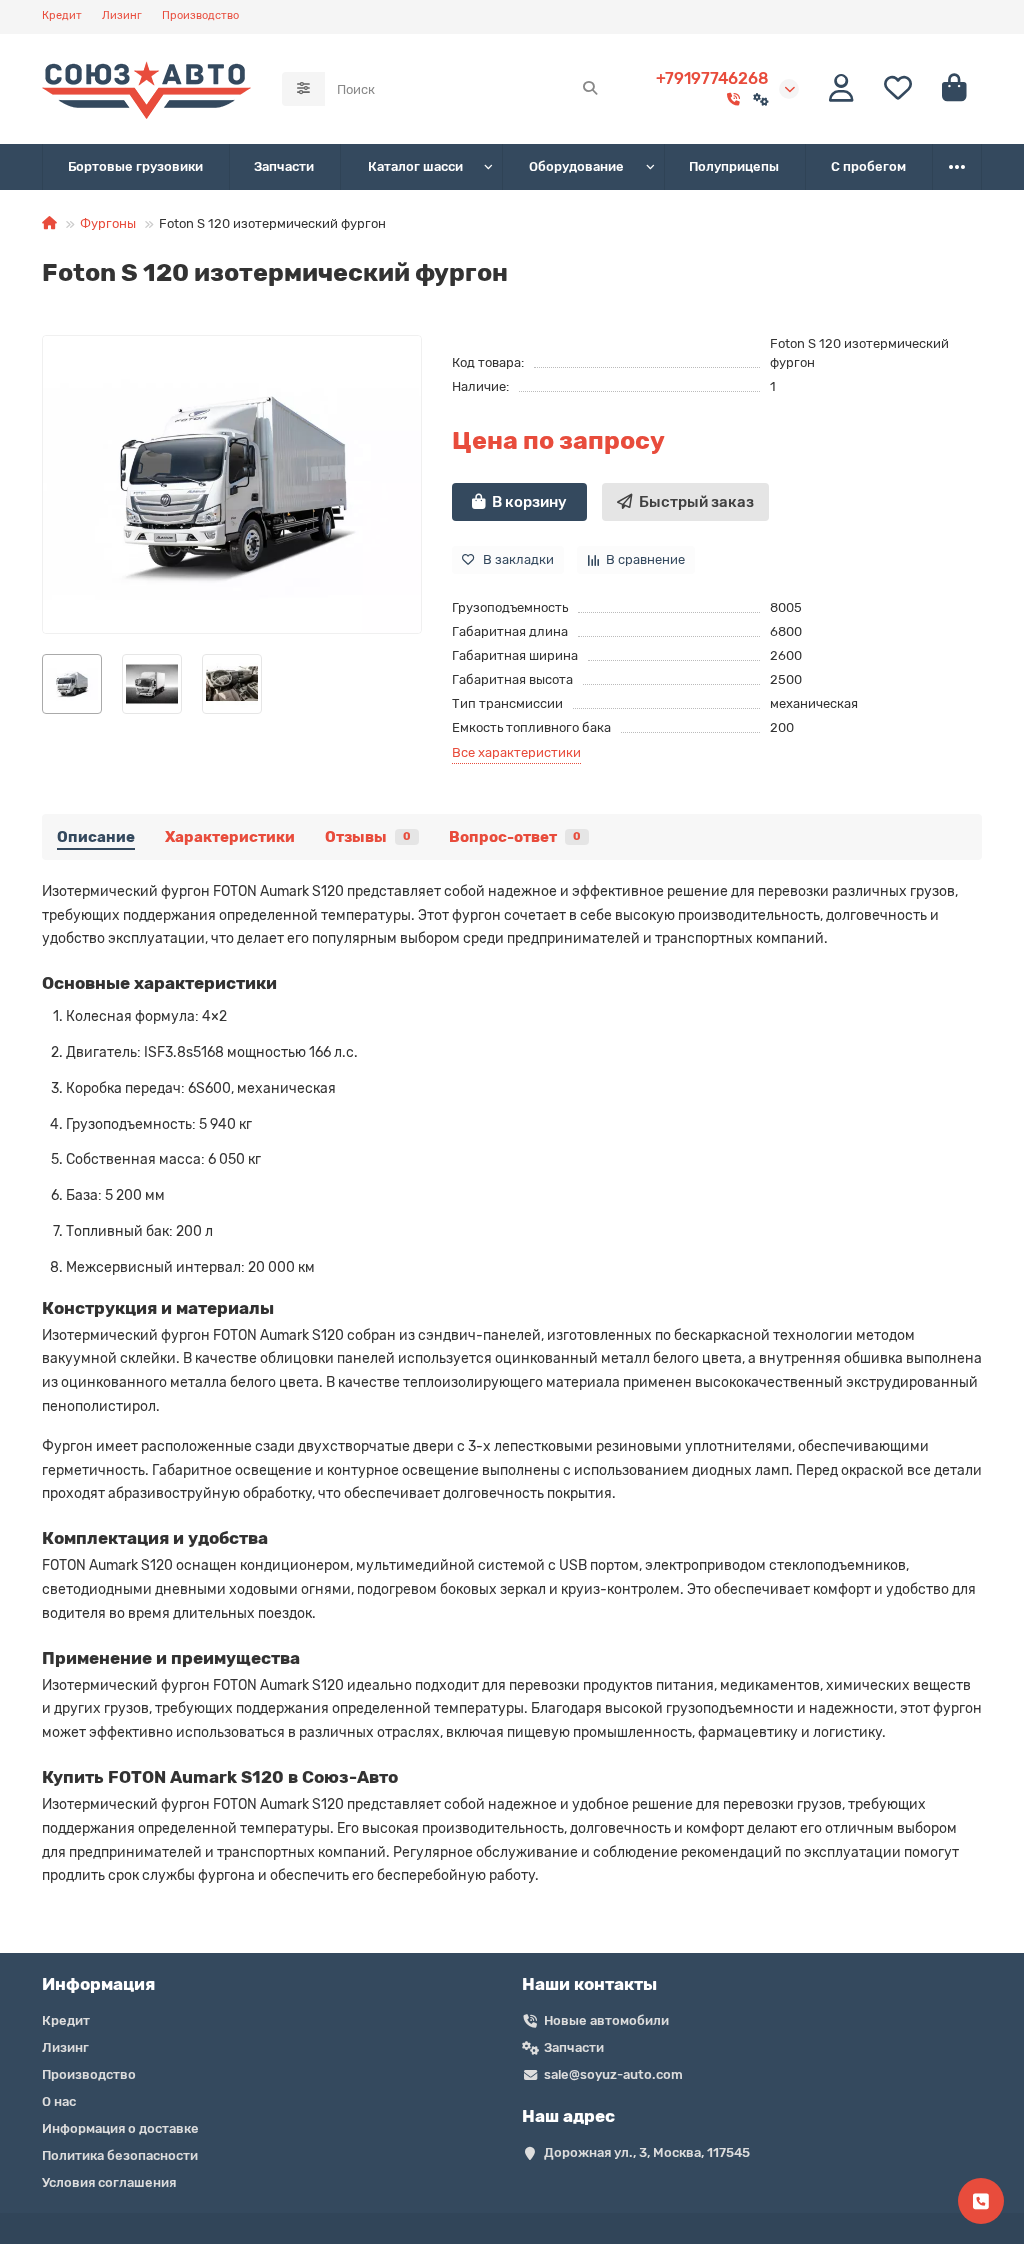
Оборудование (576, 166)
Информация (98, 1984)
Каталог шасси (415, 166)
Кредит (62, 15)
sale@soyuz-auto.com (613, 2074)
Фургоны (108, 223)
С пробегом (868, 166)
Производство (200, 15)
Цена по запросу (558, 440)
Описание (96, 837)
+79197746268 (712, 78)
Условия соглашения (109, 2182)
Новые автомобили (606, 2020)
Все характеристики (516, 752)
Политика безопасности (120, 2155)
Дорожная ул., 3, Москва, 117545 (647, 2152)
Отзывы (368, 837)
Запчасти (284, 166)
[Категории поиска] (303, 89)
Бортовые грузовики (135, 166)
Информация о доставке (120, 2128)
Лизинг (122, 15)
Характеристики (230, 837)
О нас (59, 2101)
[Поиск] (590, 89)
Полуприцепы (734, 166)
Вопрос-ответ (515, 837)
